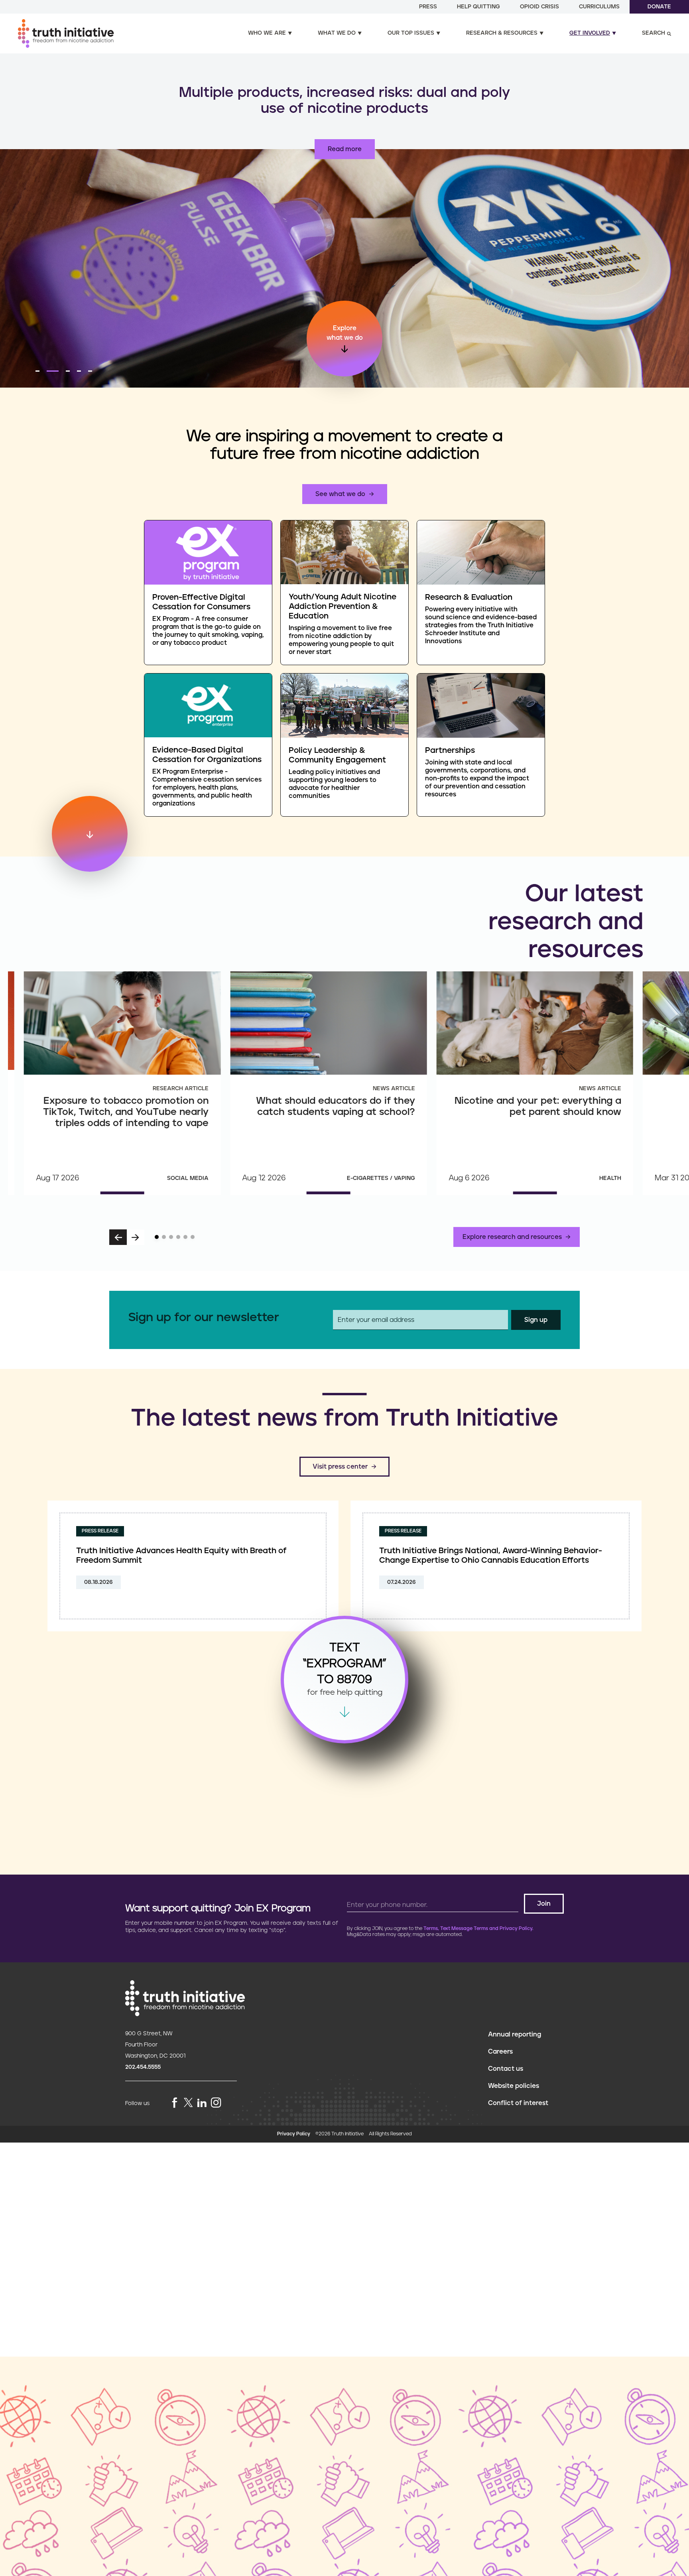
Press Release (100, 1531)
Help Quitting (478, 7)
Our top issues (411, 33)
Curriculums (599, 7)
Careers (500, 2052)
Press (428, 7)
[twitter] (188, 2102)
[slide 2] (164, 1237)
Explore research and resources (512, 1237)
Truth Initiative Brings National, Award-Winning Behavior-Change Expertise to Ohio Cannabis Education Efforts (491, 1556)
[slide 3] (171, 1237)
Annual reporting (515, 2034)
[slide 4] (178, 1237)
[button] (37, 371)
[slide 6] (193, 1237)
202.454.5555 (143, 2067)
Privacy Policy (294, 2134)
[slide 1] (157, 1237)
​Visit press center (340, 1467)
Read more (345, 149)
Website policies (514, 2086)
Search (654, 33)
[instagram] (216, 2103)
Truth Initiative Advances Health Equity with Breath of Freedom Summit (181, 1556)
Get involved (590, 33)
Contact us (506, 2069)
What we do (337, 33)
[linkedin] (202, 2103)
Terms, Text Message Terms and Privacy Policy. (478, 1929)
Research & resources (502, 33)
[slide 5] (185, 1237)
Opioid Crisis (539, 7)
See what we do (340, 494)
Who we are (267, 33)
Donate (659, 7)
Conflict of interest (518, 2103)
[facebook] (175, 2103)
